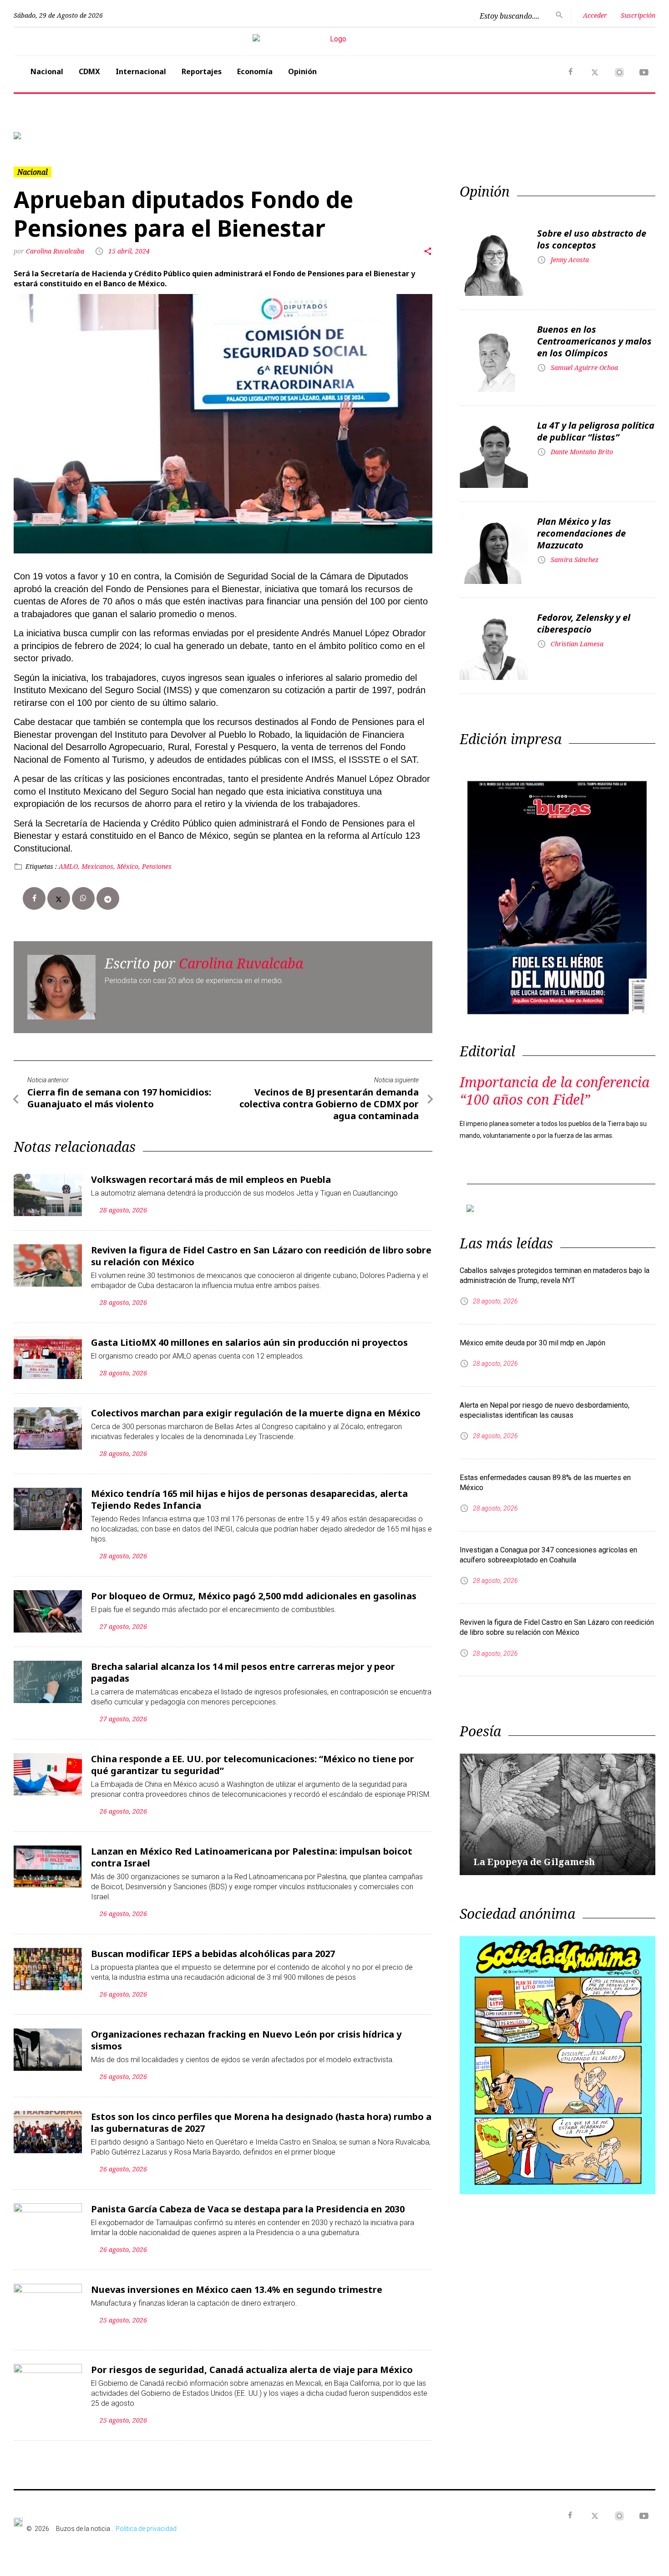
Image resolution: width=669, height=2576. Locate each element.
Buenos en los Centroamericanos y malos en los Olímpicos (594, 341)
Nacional (47, 71)
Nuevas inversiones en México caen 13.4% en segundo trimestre (237, 2289)
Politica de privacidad (146, 2529)
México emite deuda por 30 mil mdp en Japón (532, 1343)
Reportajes (202, 71)
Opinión (302, 71)
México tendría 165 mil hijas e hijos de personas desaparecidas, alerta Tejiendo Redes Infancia (249, 1499)
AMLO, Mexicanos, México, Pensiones (115, 866)
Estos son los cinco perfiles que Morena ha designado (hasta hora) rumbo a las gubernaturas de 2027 (261, 2122)
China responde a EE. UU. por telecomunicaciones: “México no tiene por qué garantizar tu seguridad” (253, 1765)
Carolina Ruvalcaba (56, 251)
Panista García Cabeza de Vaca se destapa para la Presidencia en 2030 (248, 2209)
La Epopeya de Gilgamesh (534, 1862)
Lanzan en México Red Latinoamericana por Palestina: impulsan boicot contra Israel (252, 1857)
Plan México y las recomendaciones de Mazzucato (581, 533)
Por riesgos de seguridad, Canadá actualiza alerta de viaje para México (252, 2370)
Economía (255, 71)
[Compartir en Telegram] (108, 898)
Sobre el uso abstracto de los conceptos (592, 239)
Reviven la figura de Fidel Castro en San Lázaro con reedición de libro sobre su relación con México (261, 1256)
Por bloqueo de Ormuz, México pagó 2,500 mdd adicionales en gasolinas (254, 1596)
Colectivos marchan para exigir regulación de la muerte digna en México (256, 1413)
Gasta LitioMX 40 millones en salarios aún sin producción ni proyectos (249, 1342)
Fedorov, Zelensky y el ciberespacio (584, 623)
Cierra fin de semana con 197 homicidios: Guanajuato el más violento (119, 1098)
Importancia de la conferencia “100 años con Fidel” (555, 1091)
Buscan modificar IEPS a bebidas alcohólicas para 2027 (213, 1954)
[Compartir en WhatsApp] (83, 898)
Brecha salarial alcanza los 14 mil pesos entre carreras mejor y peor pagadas (243, 1672)
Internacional (141, 71)
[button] (62, 136)
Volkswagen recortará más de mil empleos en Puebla (211, 1179)
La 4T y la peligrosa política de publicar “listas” (596, 431)
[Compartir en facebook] (34, 898)
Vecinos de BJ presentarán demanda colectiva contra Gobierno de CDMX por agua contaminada (329, 1104)
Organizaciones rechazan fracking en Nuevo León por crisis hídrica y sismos (246, 2040)
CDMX (89, 71)
